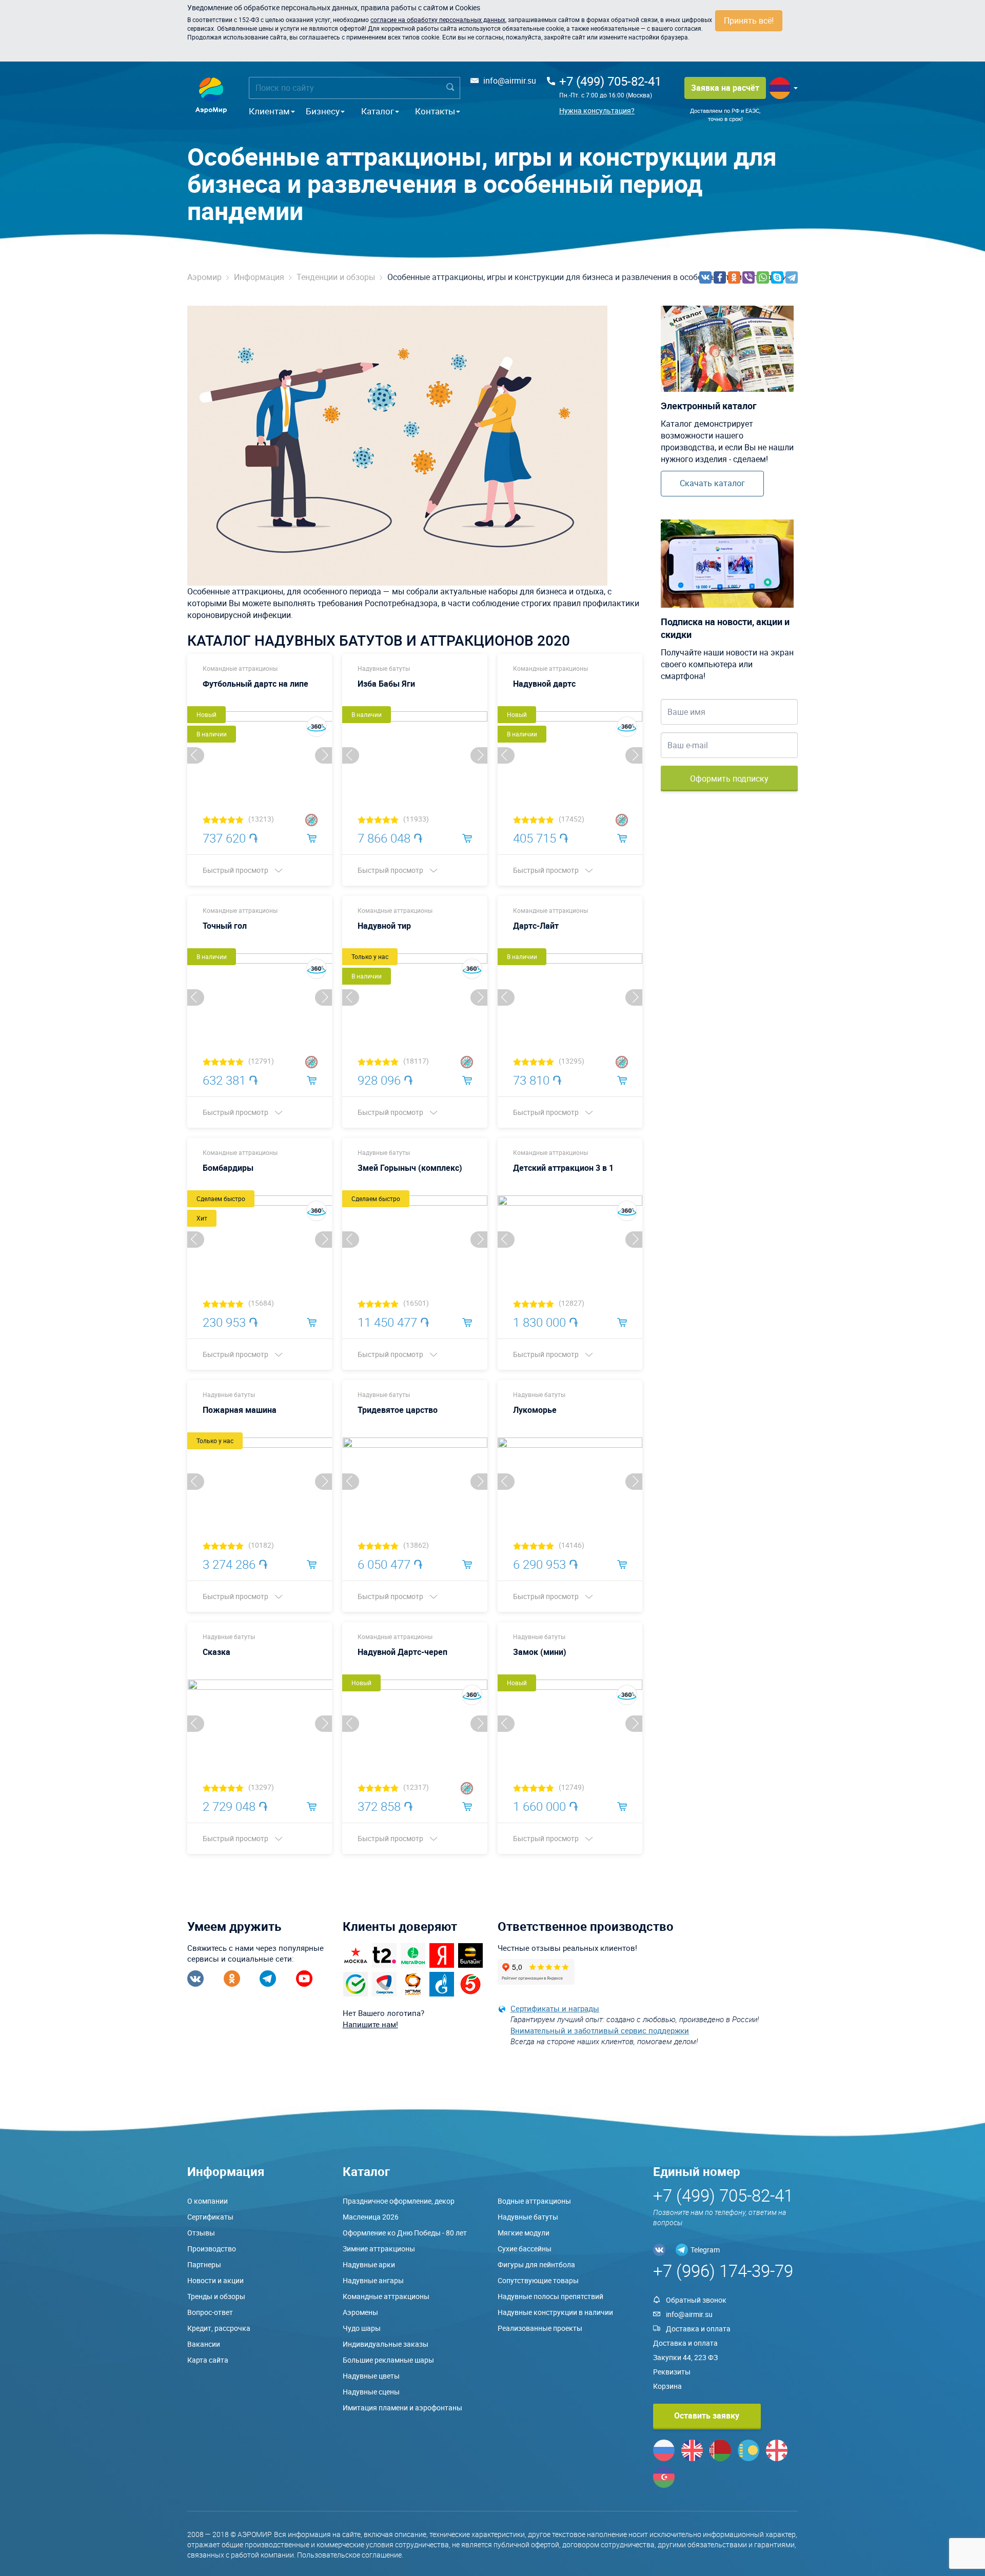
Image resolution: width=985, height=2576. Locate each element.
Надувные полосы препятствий (550, 2296)
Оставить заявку (707, 2415)
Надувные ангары (373, 2280)
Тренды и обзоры (216, 2296)
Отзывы (201, 2233)
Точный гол (225, 926)
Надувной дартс (544, 684)
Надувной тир (384, 926)
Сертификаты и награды (555, 2008)
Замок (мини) (540, 1652)
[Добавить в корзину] (312, 837)
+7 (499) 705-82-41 (610, 81)
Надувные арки (369, 2264)
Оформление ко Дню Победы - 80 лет (405, 2233)
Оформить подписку (729, 778)
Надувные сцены (371, 2392)
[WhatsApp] (763, 277)
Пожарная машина (240, 1410)
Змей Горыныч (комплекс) (410, 1168)
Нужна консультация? (597, 111)
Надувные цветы (371, 2376)
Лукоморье (535, 1410)
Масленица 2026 (371, 2217)
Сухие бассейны (525, 2249)
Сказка (216, 1652)
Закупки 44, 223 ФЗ (685, 2357)
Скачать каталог (712, 483)
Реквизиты (672, 2372)
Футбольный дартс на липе (255, 684)
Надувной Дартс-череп (402, 1652)
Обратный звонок (696, 2300)
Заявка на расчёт (725, 88)
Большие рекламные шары (388, 2360)
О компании (208, 2201)
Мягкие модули (524, 2233)
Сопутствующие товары (538, 2280)
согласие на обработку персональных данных (438, 19)
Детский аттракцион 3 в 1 (563, 1168)
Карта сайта (208, 2360)
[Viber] (748, 277)
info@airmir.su (510, 81)
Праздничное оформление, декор (399, 2201)
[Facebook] (720, 277)
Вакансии (204, 2344)
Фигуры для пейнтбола (536, 2264)
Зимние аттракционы (379, 2249)
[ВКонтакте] (705, 277)
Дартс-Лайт (536, 926)
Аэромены (360, 2312)
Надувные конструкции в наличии (555, 2312)
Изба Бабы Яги (386, 684)
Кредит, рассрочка (219, 2328)
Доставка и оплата (698, 2329)
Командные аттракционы (240, 668)
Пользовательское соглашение (349, 2555)
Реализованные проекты (540, 2328)
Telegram (705, 2250)
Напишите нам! (370, 2024)
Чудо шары (362, 2328)
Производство (212, 2249)
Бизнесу (323, 111)
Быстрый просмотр (236, 870)
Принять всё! (749, 21)
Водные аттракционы (534, 2201)
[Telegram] (792, 277)
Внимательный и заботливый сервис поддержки (600, 2030)
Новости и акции (215, 2280)
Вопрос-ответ (210, 2312)
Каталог (378, 111)
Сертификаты (210, 2217)
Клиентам (269, 111)
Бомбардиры (228, 1168)
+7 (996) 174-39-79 (723, 2271)
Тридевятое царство (398, 1410)
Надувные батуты (384, 668)
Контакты (435, 111)
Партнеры (204, 2264)
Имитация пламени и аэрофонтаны (402, 2408)
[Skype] (777, 277)
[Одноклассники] (734, 277)
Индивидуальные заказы (386, 2344)
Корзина (667, 2386)
